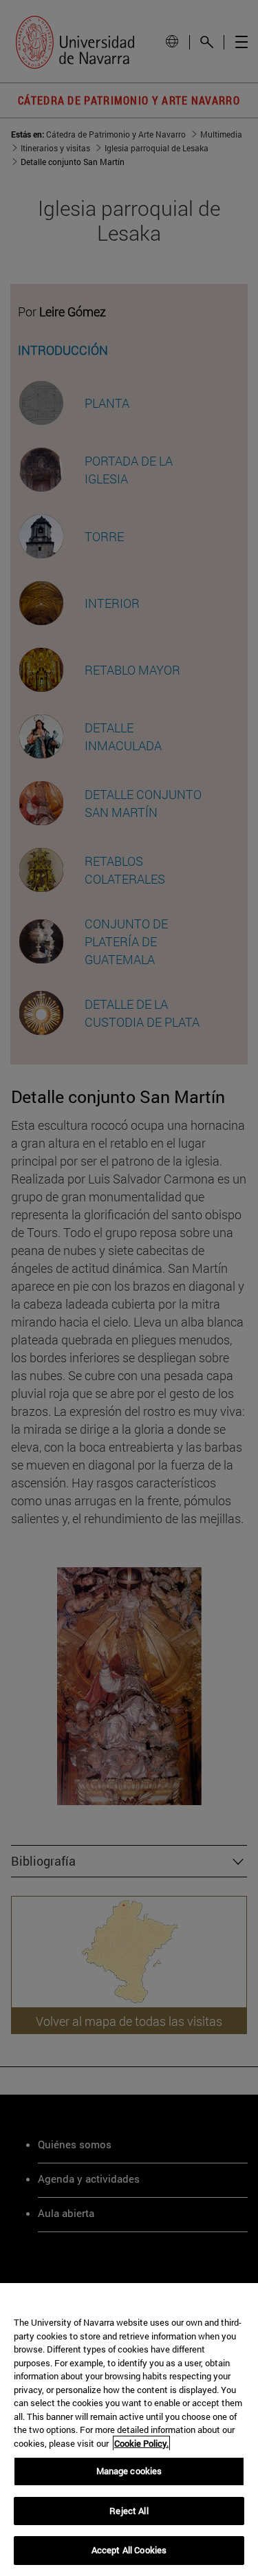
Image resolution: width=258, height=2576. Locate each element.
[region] (129, 2430)
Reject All (129, 2511)
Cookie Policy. (141, 2443)
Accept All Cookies (129, 2550)
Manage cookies (129, 2471)
